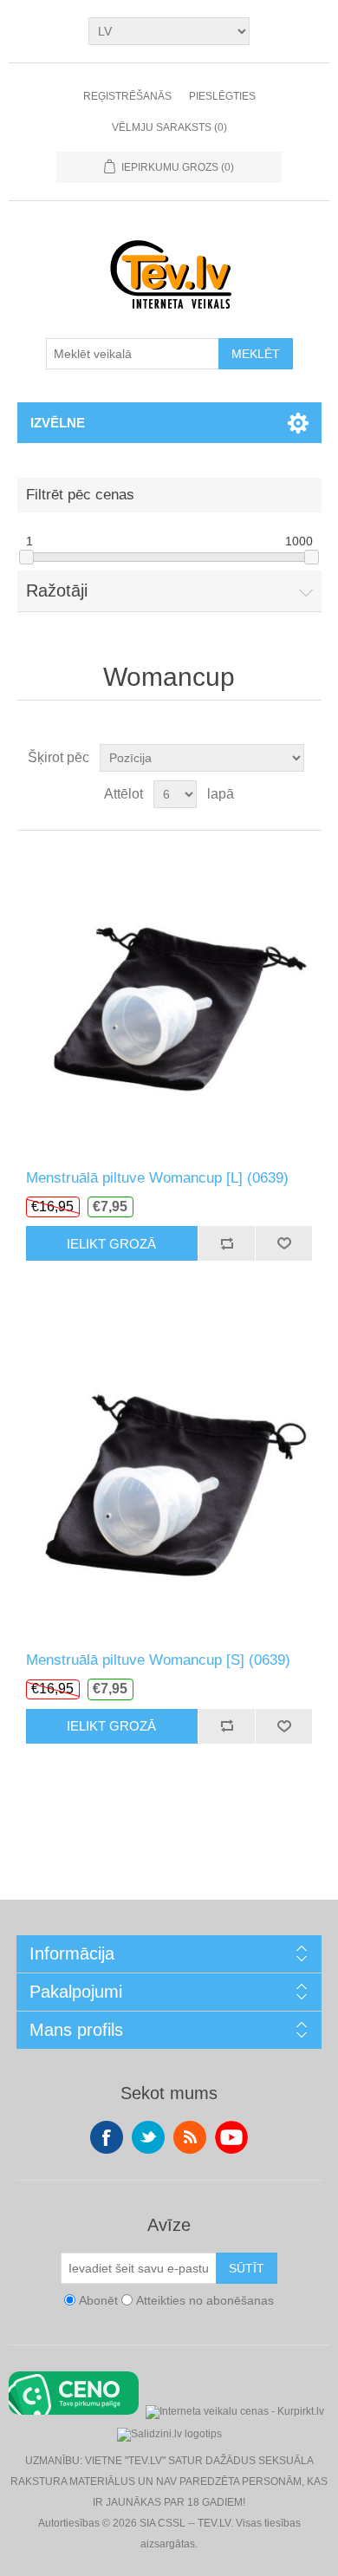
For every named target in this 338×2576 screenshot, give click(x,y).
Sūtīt (247, 2268)
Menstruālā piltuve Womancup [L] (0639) (157, 1178)
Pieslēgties (222, 96)
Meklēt (256, 354)
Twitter (148, 2137)
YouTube (231, 2137)
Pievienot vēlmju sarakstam (283, 1243)
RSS (190, 2137)
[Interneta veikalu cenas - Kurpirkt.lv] (235, 2410)
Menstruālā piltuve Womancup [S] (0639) (158, 1660)
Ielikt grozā (111, 1244)
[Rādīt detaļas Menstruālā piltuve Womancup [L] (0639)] (169, 1000)
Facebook (107, 2137)
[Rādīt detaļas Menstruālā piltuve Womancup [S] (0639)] (169, 1482)
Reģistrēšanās (127, 96)
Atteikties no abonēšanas (205, 2300)
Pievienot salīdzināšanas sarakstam (226, 1243)
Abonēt (98, 2300)
